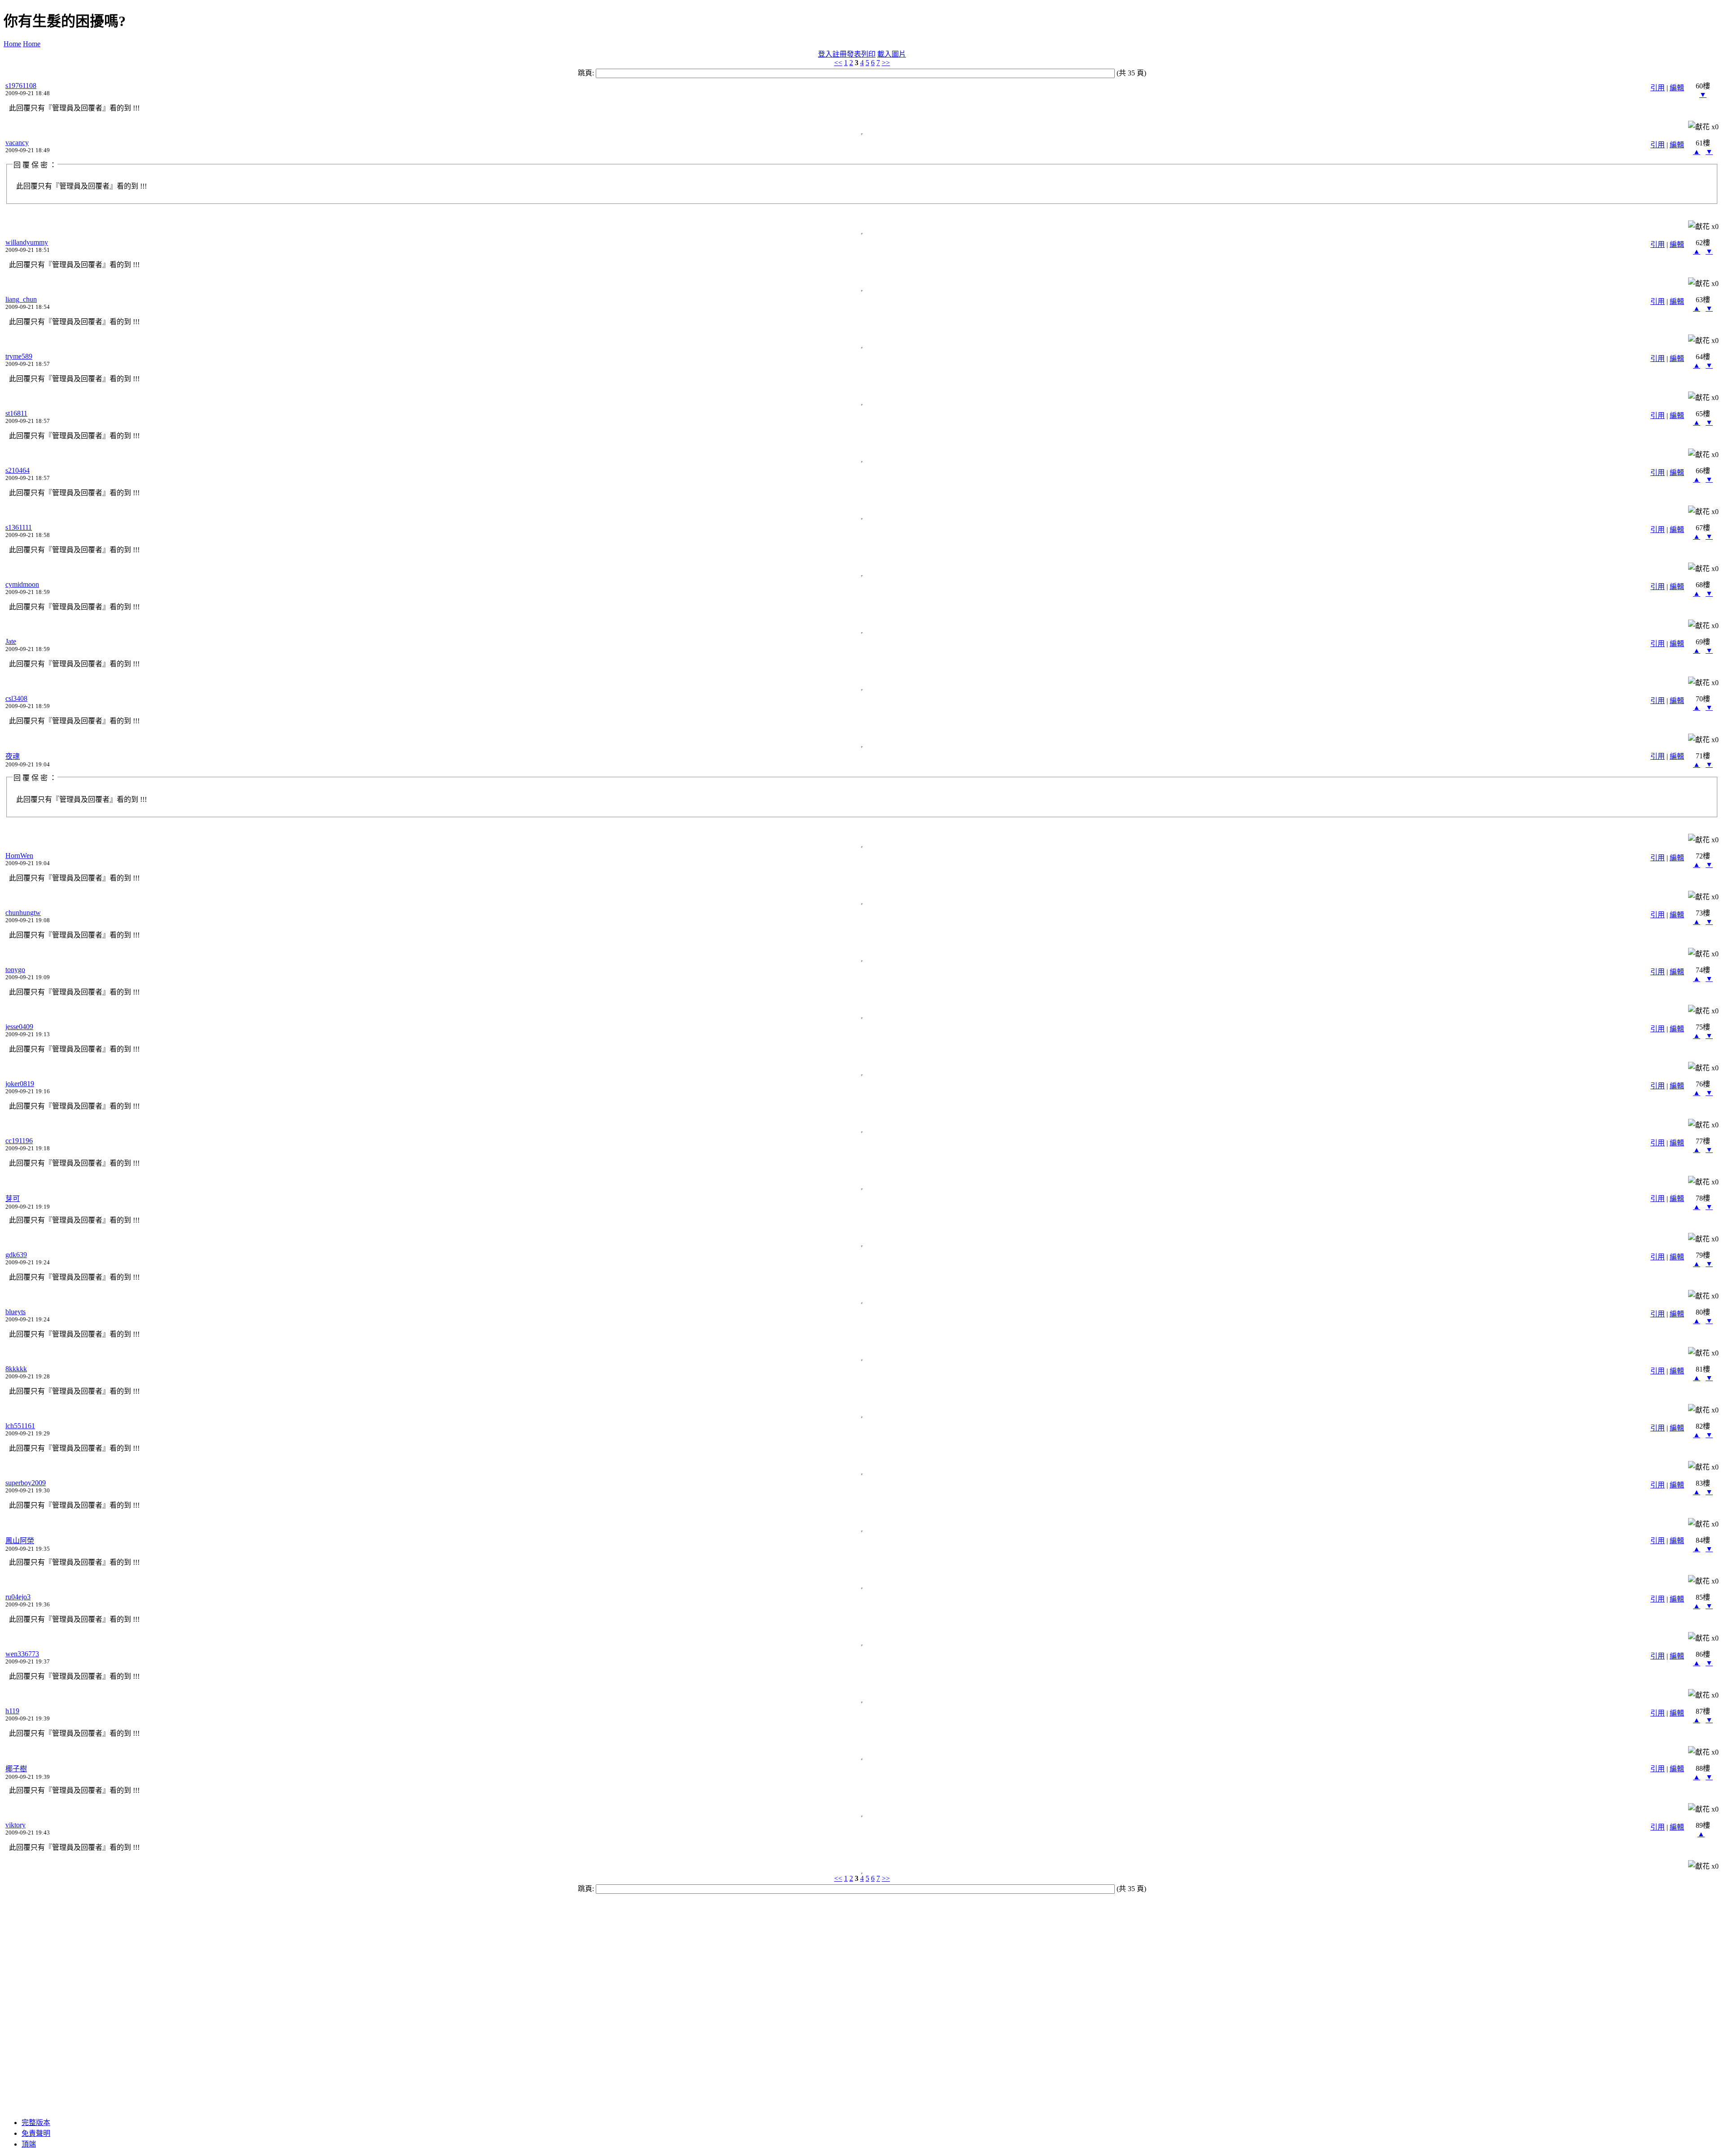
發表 (854, 54)
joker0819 (20, 1084)
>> (886, 63)
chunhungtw (23, 913)
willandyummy (27, 242)
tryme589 (19, 356)
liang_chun (21, 299)
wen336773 (22, 1654)
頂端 (29, 2144)
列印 (868, 54)
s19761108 (21, 86)
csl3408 (16, 698)
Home (12, 44)
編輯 (1677, 88)
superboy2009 (26, 1483)
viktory (15, 1825)
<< (838, 63)
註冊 (840, 54)
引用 (1658, 88)
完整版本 (36, 2123)
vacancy (17, 143)
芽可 (13, 1199)
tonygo (15, 970)
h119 (12, 1711)
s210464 (18, 470)
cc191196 (19, 1141)
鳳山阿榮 (20, 1541)
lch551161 (20, 1426)
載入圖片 (892, 54)
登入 (825, 54)
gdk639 (16, 1255)
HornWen (19, 856)
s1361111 (19, 527)
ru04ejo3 (18, 1597)
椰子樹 (16, 1769)
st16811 (16, 413)
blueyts (15, 1312)
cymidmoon (22, 584)
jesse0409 (19, 1027)
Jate (11, 641)
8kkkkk (16, 1369)
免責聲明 (36, 2133)
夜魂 (13, 756)
